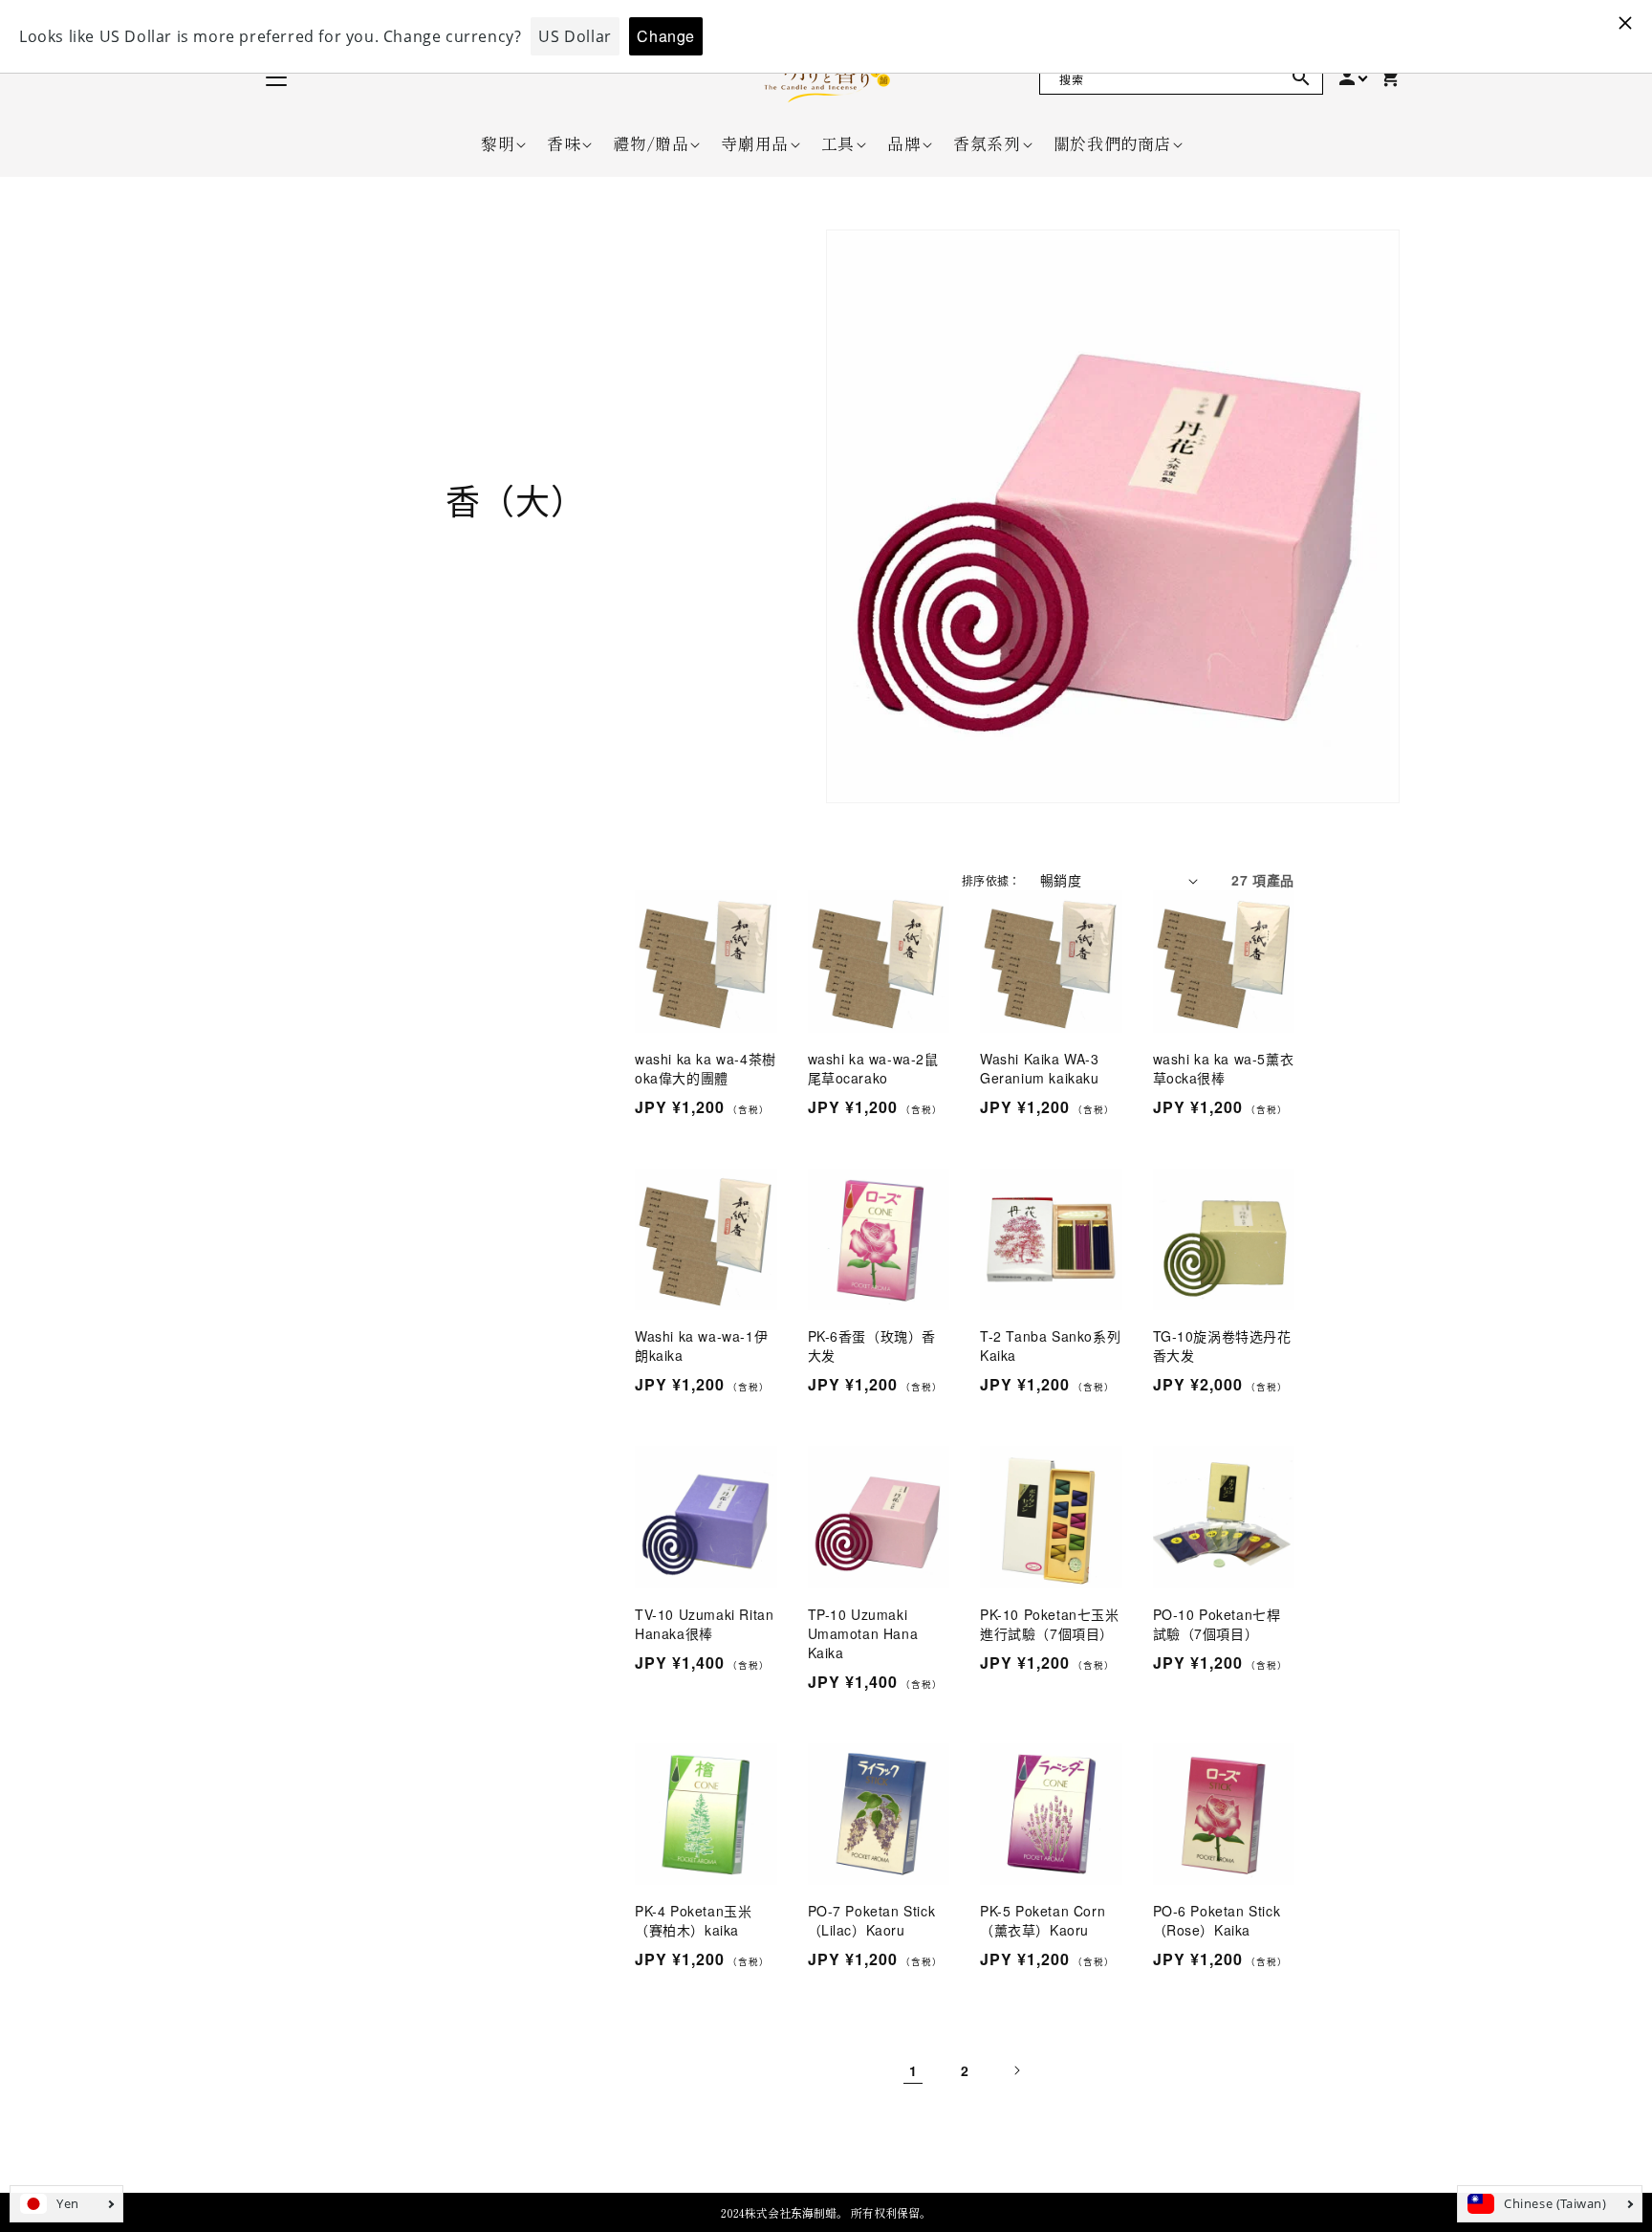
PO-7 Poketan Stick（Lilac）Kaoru (872, 1920)
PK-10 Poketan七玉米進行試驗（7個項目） (1050, 1624)
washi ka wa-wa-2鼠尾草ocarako (873, 1068)
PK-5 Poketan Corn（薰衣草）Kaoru (1043, 1920)
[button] (498, 143)
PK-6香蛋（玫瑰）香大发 (872, 1346)
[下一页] (1016, 2070)
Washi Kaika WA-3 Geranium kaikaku (1040, 1068)
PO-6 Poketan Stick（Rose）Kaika (1217, 1920)
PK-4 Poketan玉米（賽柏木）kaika (693, 1920)
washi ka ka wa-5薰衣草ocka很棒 (1224, 1068)
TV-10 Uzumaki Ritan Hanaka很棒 (704, 1624)
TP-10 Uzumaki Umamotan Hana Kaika (863, 1633)
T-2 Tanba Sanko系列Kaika (1050, 1346)
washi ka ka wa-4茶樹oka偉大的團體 (706, 1068)
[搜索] (1301, 77)
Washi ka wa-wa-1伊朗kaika (701, 1346)
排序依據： (991, 880)
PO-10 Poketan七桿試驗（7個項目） (1217, 1624)
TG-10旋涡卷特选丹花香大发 (1222, 1346)
